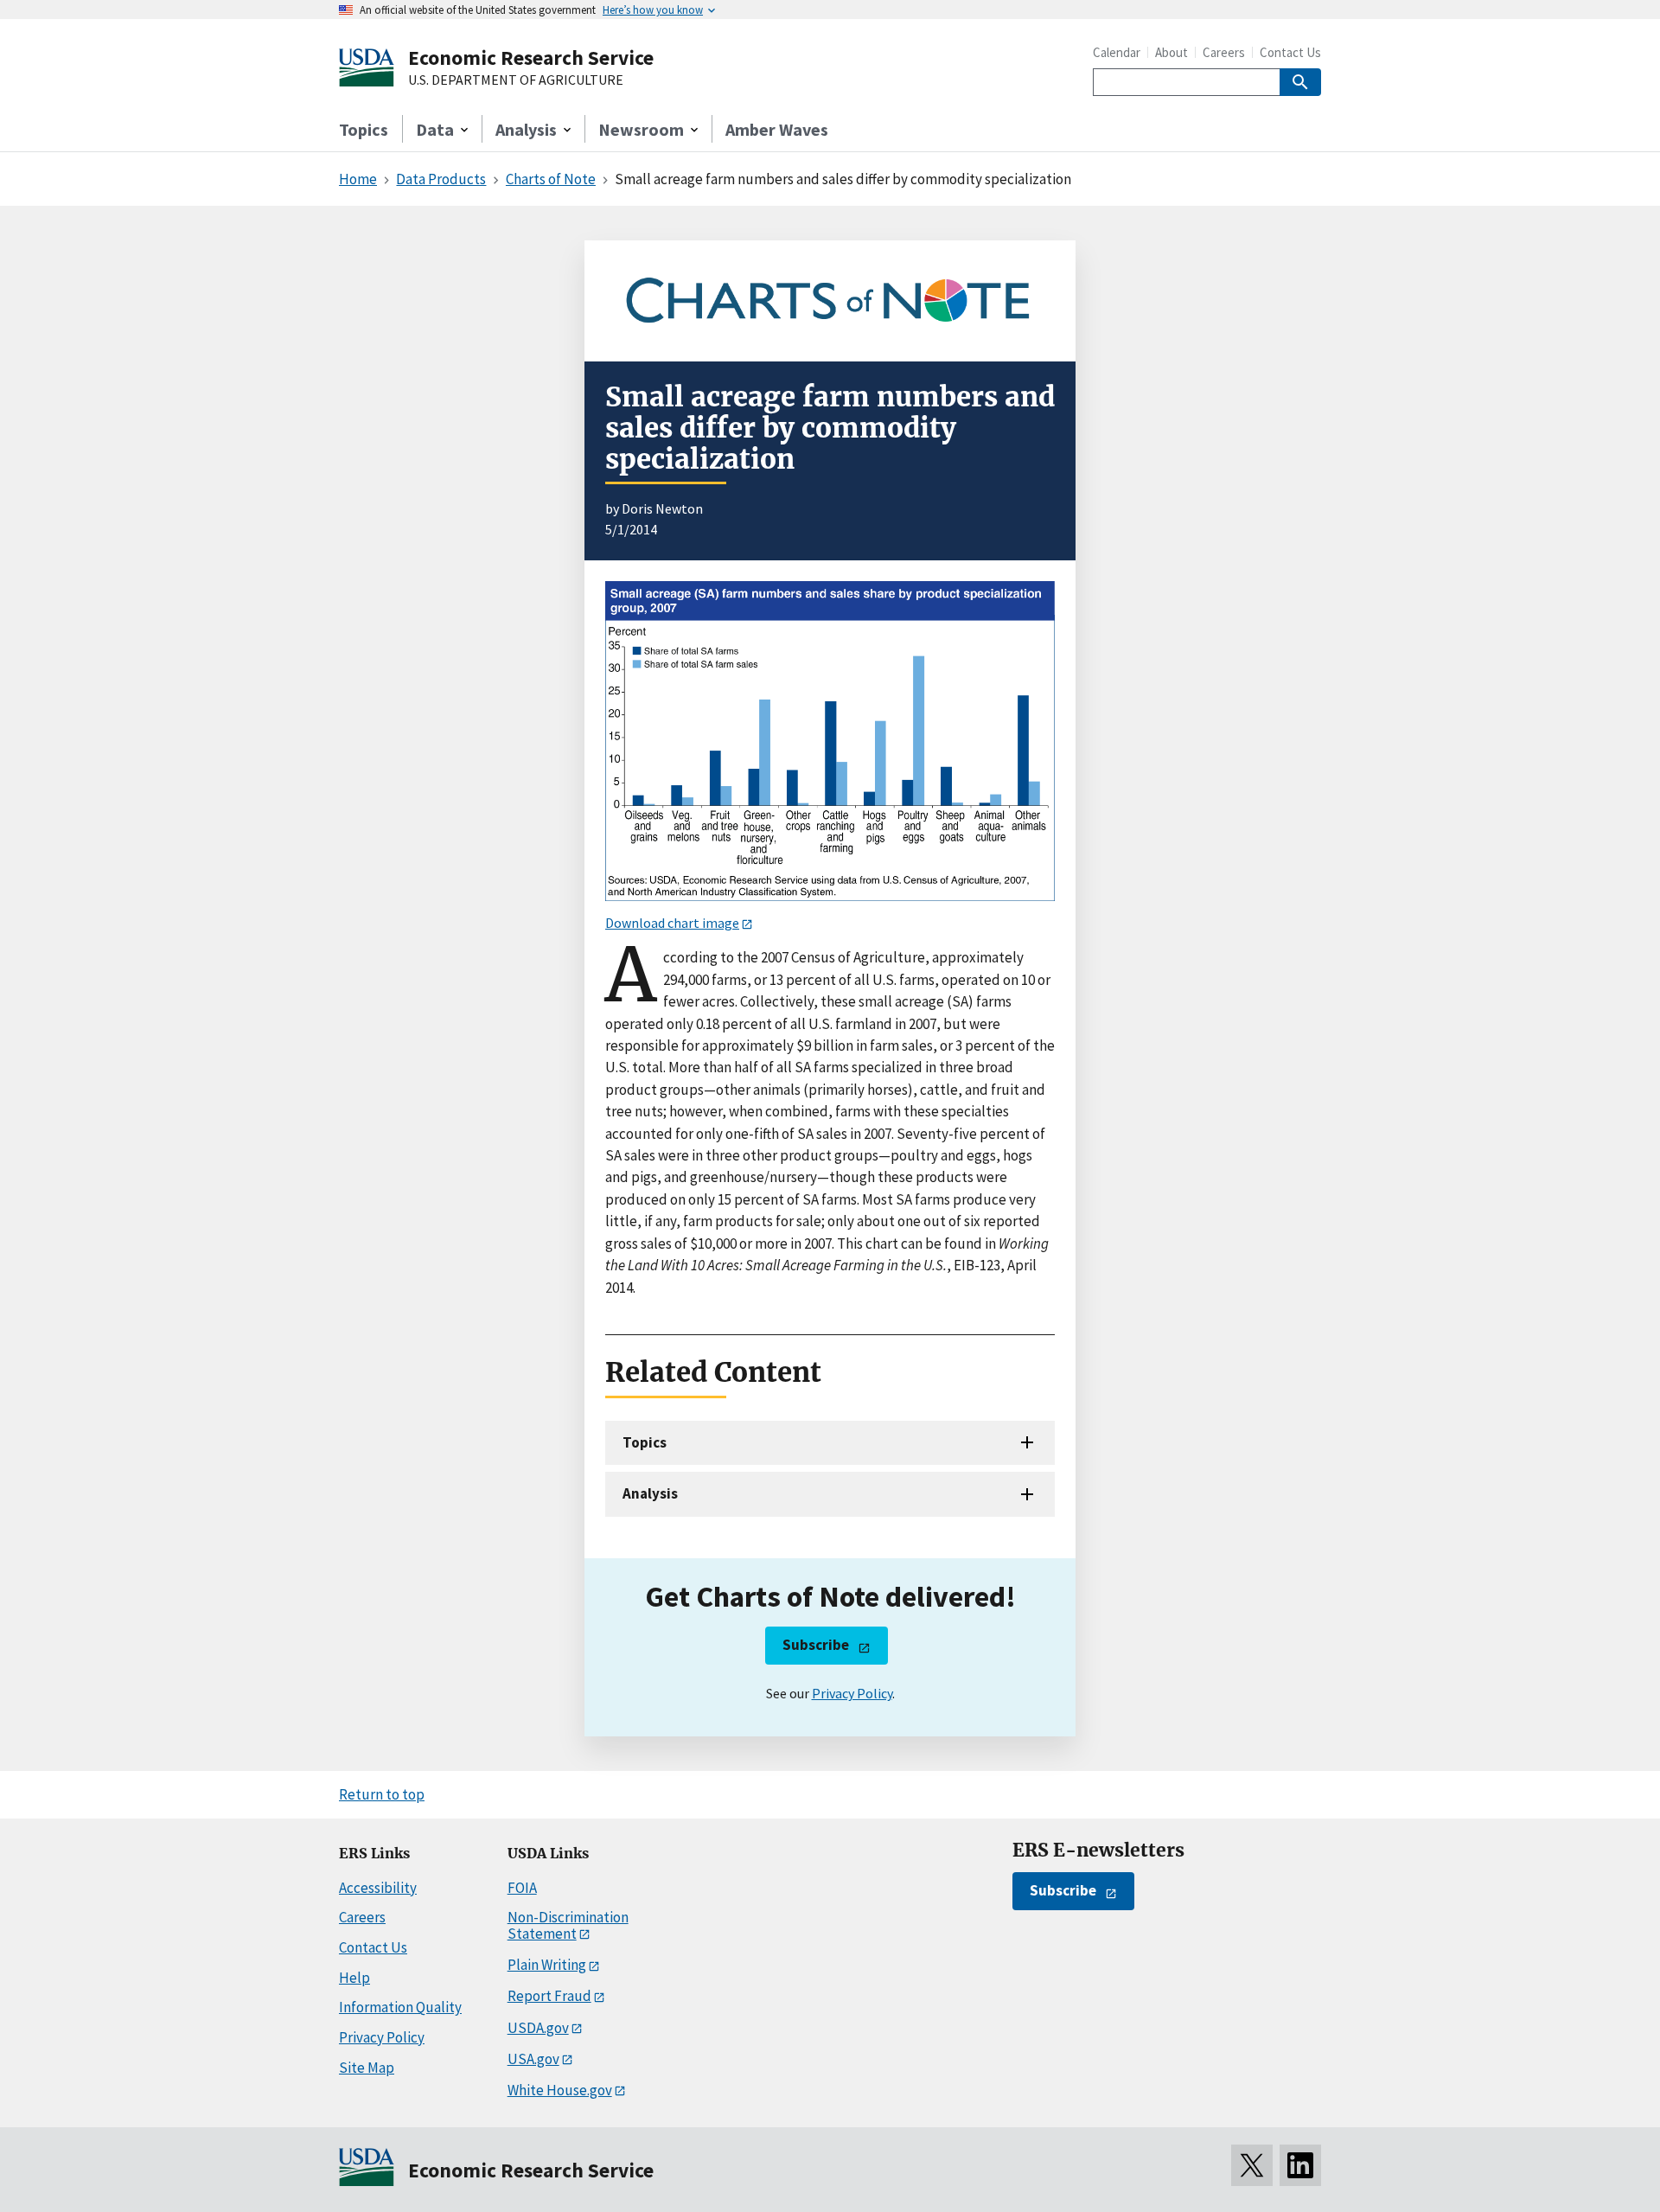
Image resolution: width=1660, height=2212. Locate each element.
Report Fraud (549, 1996)
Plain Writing (547, 1965)
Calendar (1117, 52)
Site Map (367, 2068)
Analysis (650, 1493)
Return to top (382, 1794)
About (1172, 52)
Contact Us (1290, 52)
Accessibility (378, 1888)
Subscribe (816, 1645)
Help (354, 1978)
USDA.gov (538, 2028)
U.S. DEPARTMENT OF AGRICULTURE (516, 80)
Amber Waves (777, 129)
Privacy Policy (852, 1693)
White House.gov (560, 2090)
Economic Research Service (531, 58)
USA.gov (533, 2059)
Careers (1224, 52)
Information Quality (400, 2007)
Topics (364, 129)
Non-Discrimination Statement (568, 1925)
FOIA (522, 1888)
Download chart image (672, 923)
